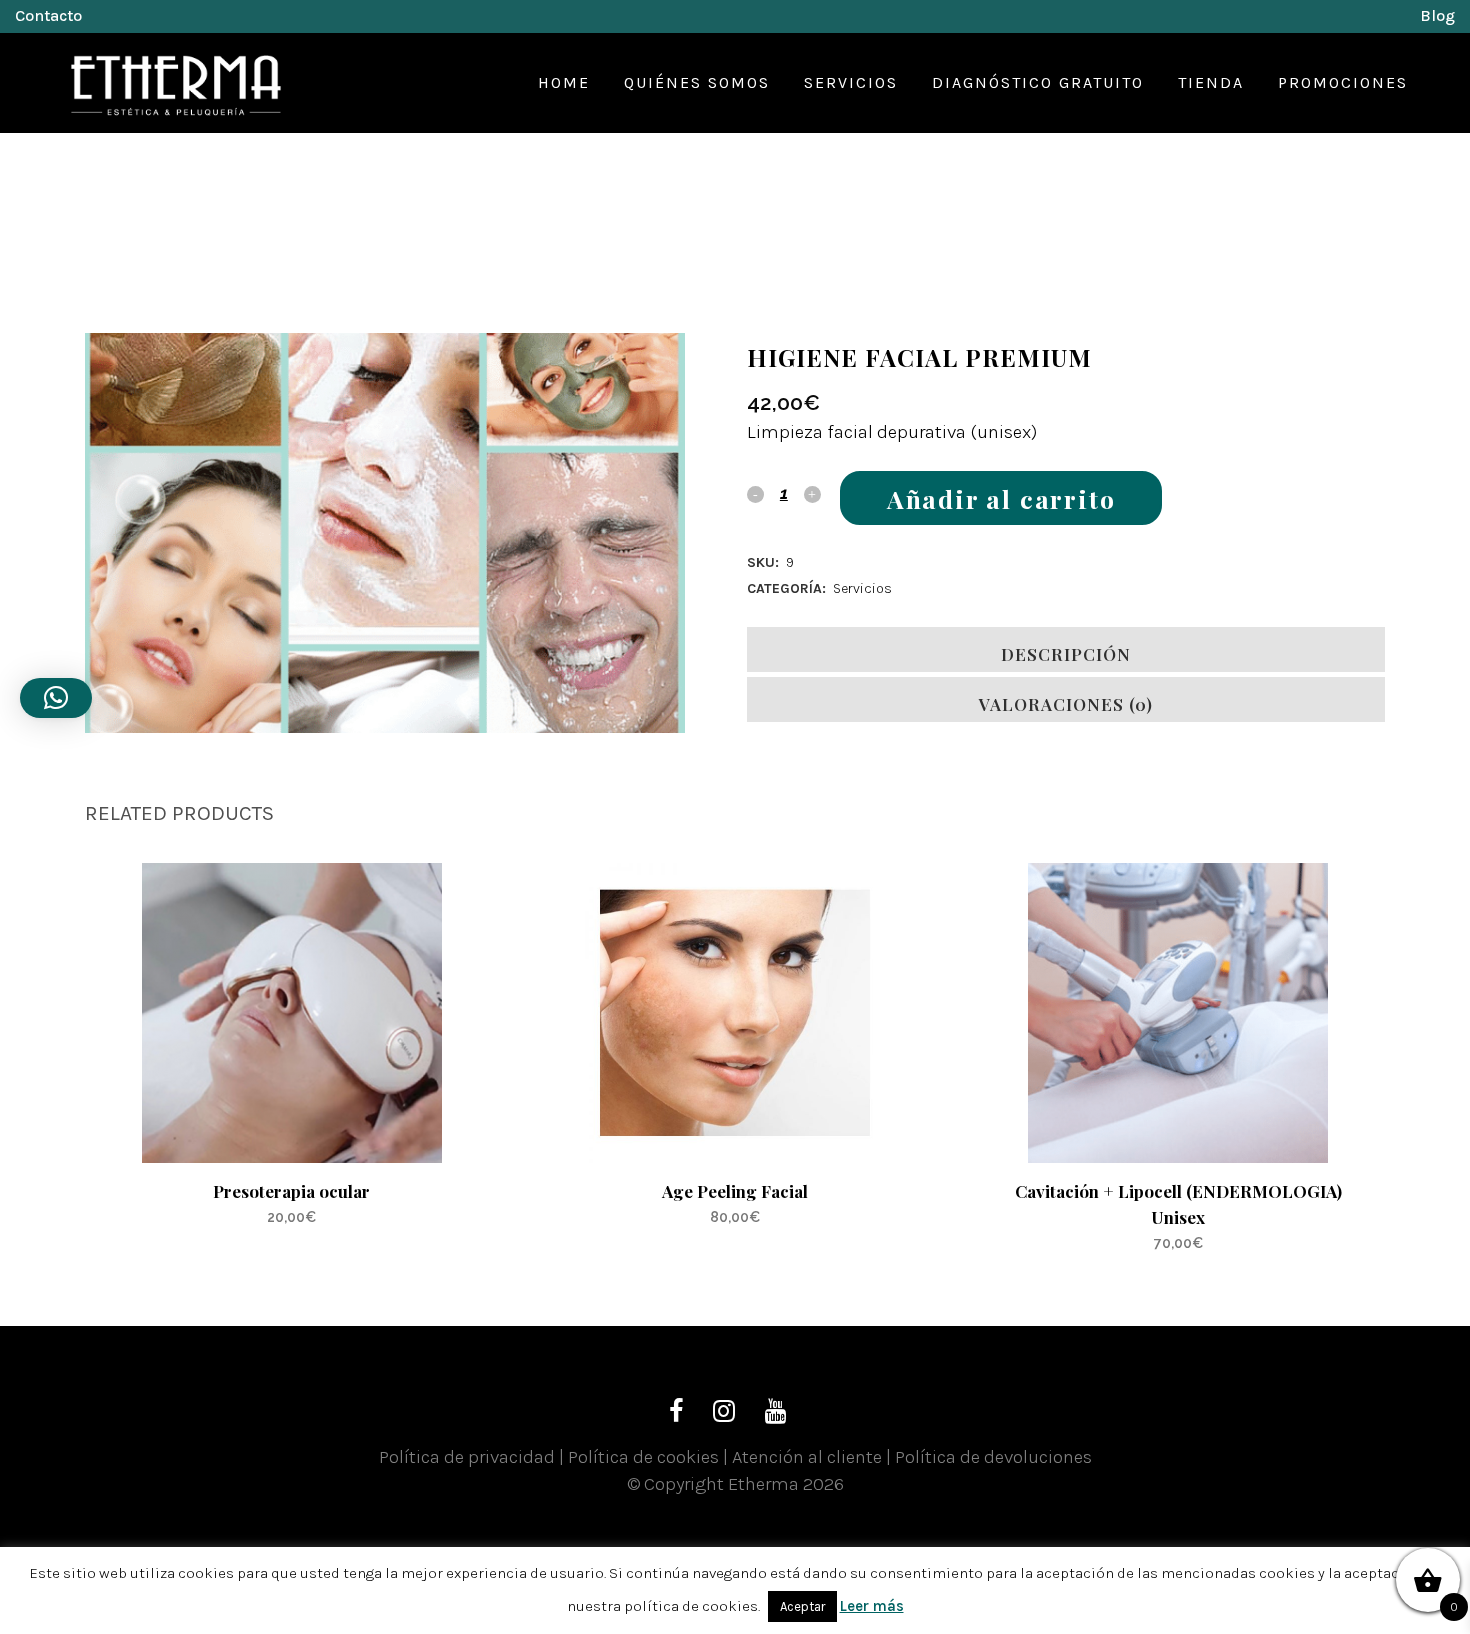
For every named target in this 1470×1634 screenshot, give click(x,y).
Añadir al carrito (1001, 498)
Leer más (872, 1606)
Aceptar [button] (802, 1606)
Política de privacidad (467, 1457)
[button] (56, 698)
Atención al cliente (807, 1457)
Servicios (862, 588)
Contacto (48, 15)
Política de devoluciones (993, 1457)
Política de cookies (643, 1457)
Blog (1437, 15)
